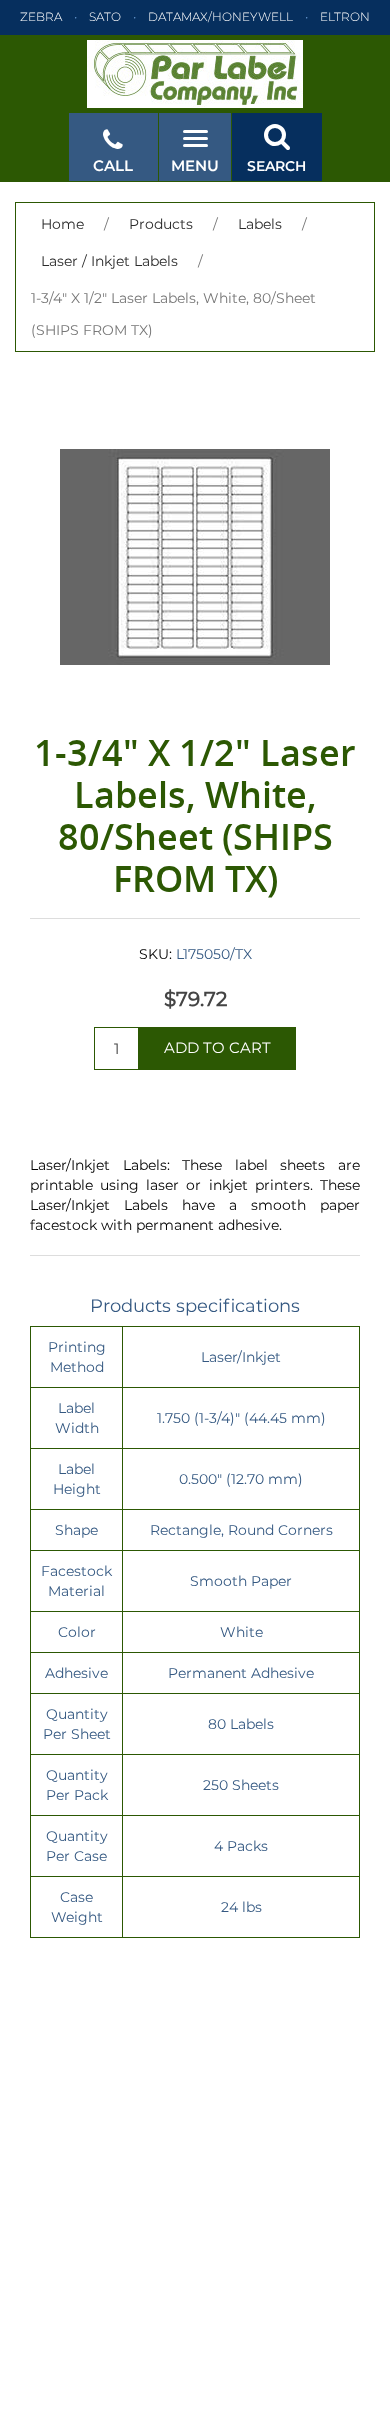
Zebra (41, 16)
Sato (105, 16)
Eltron (345, 16)
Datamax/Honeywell (220, 16)
